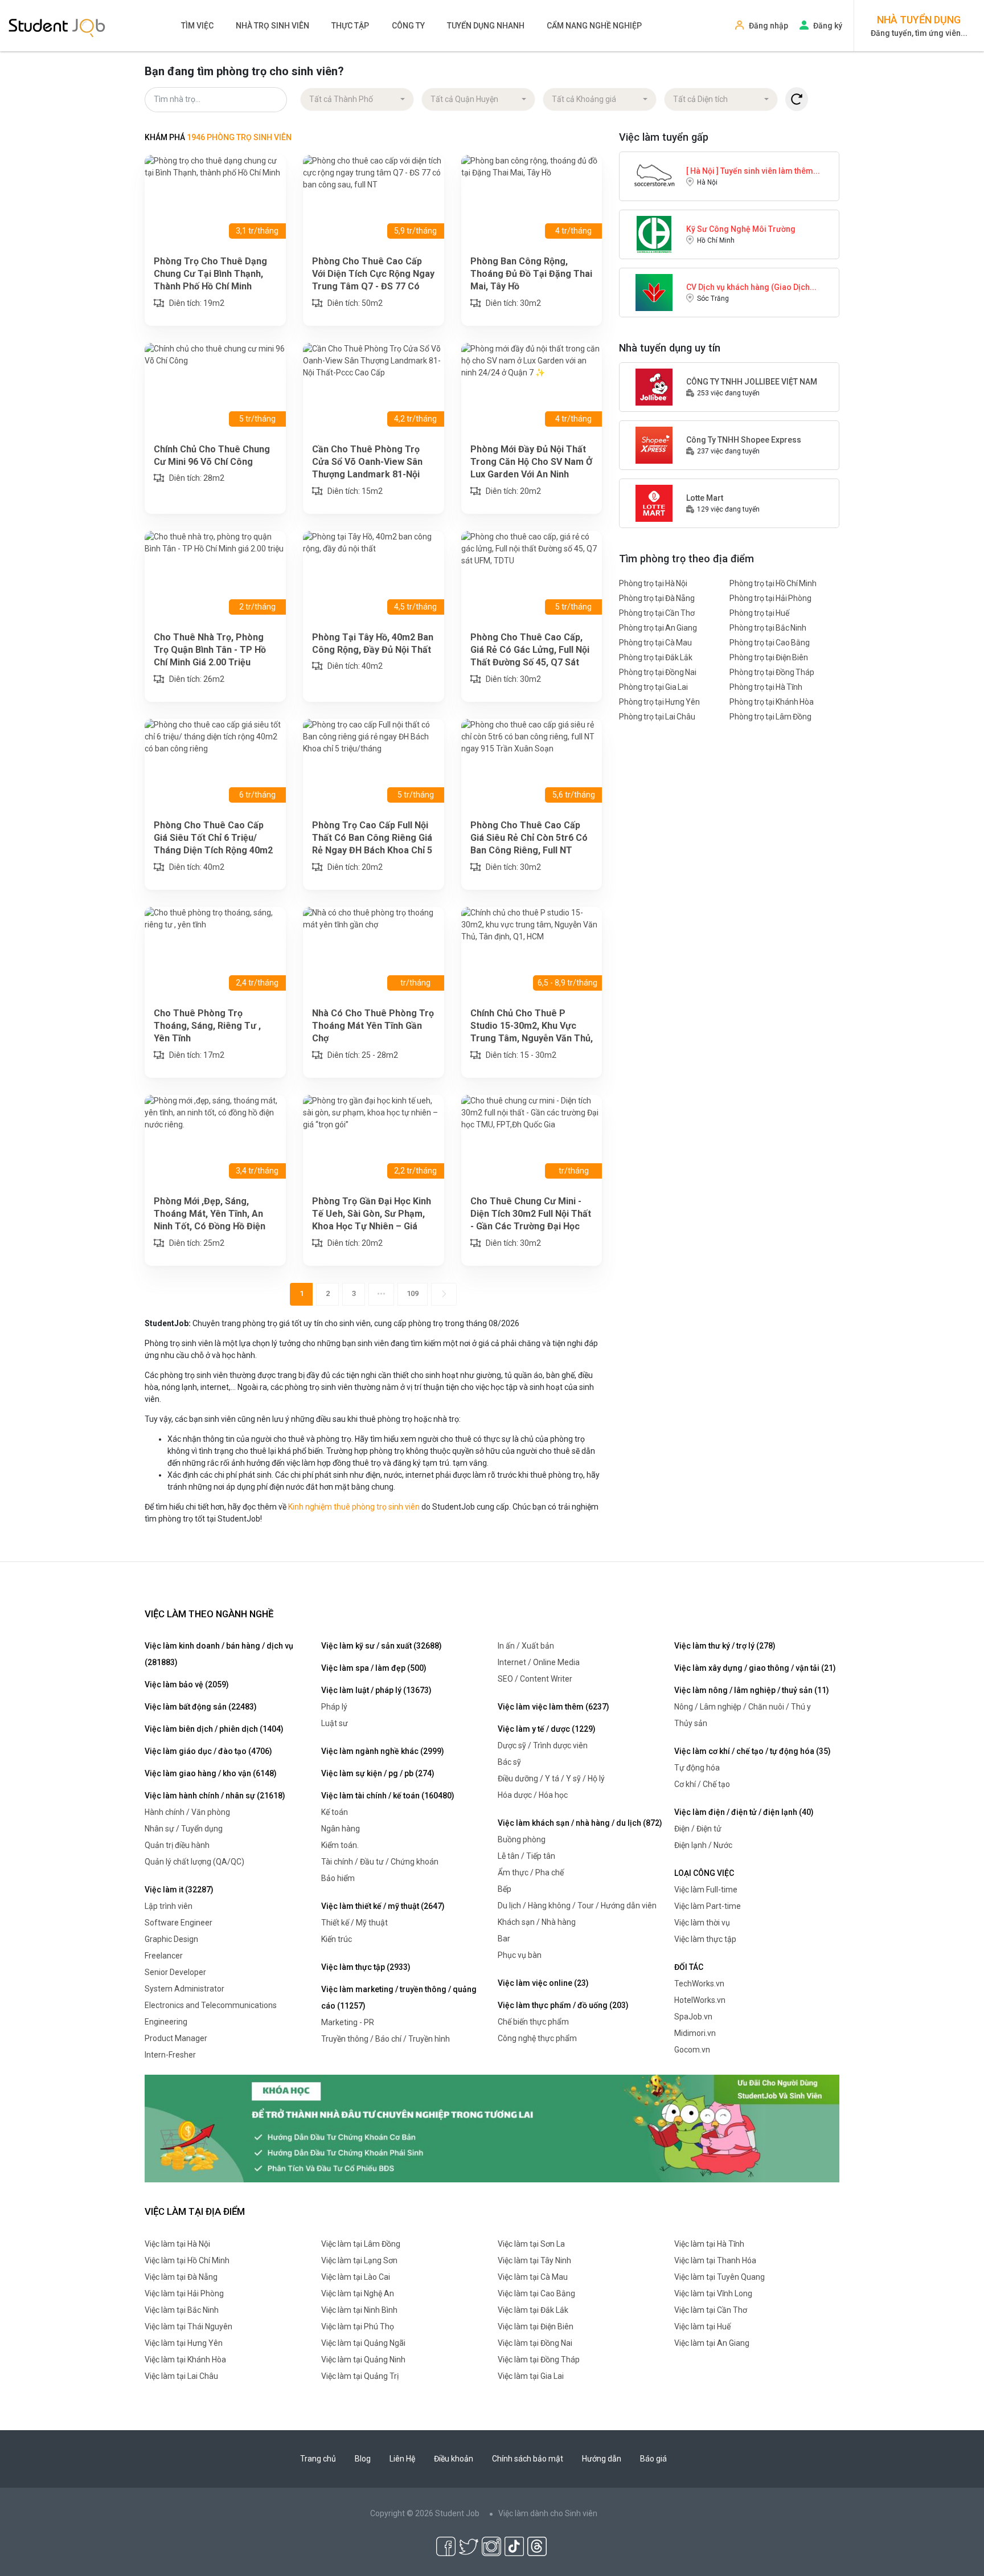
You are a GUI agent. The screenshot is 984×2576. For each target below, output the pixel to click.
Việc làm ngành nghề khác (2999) (383, 1751)
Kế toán (335, 1812)
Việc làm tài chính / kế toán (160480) (388, 1796)
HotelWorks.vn (700, 2000)
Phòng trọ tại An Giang (658, 628)
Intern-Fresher (170, 2055)
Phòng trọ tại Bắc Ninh (768, 628)
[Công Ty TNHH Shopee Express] (654, 444)
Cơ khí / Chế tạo (702, 1784)
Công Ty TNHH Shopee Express (744, 440)
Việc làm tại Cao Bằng (536, 2293)
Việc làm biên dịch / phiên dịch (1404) (214, 1729)
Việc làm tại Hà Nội (177, 2244)
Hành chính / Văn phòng (187, 1812)
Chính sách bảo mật (528, 2459)
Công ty (408, 26)
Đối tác (689, 1967)
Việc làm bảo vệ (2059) (187, 1684)
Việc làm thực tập (705, 1939)
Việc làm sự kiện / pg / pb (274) (378, 1773)
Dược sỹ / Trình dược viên (543, 1745)
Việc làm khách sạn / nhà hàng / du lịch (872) (580, 1823)
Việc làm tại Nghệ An (358, 2293)
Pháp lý (334, 1707)
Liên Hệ (402, 2459)
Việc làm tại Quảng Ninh (363, 2360)
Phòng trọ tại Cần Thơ (657, 613)
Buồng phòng (522, 1839)
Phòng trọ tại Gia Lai (653, 687)
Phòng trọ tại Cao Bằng (770, 643)
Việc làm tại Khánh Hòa (185, 2360)
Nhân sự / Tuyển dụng (184, 1829)
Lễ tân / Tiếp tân (526, 1856)
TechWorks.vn (699, 1984)
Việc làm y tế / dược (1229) (547, 1729)
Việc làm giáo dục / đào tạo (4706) (208, 1751)
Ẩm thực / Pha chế (531, 1872)
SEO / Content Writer (535, 1679)
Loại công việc (704, 1873)
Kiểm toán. (340, 1845)
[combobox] (357, 100)
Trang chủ (318, 2459)
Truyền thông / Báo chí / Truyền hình (386, 2039)
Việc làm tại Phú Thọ (358, 2326)
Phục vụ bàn (520, 1955)
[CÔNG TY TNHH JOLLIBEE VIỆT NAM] (654, 386)
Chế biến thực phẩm (533, 2022)
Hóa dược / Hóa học (533, 1795)
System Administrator (184, 1989)
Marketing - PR (348, 2022)
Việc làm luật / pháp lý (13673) (376, 1690)
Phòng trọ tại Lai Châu (657, 717)
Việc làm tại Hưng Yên (184, 2343)
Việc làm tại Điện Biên (536, 2326)
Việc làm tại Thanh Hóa (715, 2260)
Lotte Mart (705, 498)
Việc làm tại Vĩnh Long (713, 2293)
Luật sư (335, 1723)
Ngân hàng (341, 1829)
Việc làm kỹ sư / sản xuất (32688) (382, 1646)
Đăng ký (828, 26)
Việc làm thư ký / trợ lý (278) (725, 1646)
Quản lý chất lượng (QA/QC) (194, 1862)
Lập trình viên (169, 1906)
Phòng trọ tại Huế (759, 613)
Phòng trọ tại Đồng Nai (658, 672)
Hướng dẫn (602, 2459)
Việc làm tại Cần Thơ (711, 2310)
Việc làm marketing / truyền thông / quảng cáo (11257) (399, 1998)
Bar (504, 1939)
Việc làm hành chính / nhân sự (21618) (215, 1796)
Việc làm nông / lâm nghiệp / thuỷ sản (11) (752, 1690)
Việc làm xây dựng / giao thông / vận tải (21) (755, 1668)
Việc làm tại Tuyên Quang (719, 2277)
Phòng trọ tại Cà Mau (655, 643)
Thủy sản (691, 1723)
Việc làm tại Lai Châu (181, 2376)
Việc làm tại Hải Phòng (184, 2293)
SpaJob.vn (693, 2017)
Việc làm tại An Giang (712, 2343)
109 (413, 1293)
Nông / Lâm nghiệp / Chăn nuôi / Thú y (743, 1707)
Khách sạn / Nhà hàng (537, 1922)
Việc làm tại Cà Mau (533, 2277)
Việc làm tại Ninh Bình (359, 2310)
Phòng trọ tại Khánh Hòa (772, 702)
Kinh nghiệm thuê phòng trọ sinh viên (354, 1507)
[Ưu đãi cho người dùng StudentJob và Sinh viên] (492, 2128)
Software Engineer (179, 1923)
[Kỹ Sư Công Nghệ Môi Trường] (654, 234)
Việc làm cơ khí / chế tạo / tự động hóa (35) (753, 1751)
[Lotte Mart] (654, 502)
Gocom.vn (692, 2050)
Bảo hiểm (338, 1878)
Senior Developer (175, 1972)
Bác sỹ (509, 1762)
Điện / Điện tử (698, 1829)
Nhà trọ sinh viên (272, 26)
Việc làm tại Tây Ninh (534, 2260)
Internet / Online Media (539, 1662)
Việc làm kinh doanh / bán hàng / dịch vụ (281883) (219, 1654)
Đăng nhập (768, 26)
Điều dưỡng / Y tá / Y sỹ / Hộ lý (551, 1778)
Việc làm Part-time (708, 1906)
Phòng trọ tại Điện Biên (769, 657)
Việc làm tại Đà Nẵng (181, 2277)
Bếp (505, 1889)
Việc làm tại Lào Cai (356, 2277)
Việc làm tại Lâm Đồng (361, 2244)
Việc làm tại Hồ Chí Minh (187, 2260)
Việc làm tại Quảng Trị (360, 2376)
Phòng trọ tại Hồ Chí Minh (773, 583)
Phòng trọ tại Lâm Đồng (770, 717)
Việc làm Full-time (706, 1890)
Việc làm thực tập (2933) (366, 1967)
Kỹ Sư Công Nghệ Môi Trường (741, 229)
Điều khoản (454, 2459)
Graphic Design (171, 1939)
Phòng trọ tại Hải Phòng (770, 598)
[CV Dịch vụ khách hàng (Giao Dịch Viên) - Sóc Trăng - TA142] (654, 292)
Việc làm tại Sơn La (531, 2244)
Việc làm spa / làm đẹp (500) (374, 1668)
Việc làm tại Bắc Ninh (182, 2310)
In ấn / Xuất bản (526, 1646)
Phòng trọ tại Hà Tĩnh (766, 687)
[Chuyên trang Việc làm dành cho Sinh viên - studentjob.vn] (57, 27)
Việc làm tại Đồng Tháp (539, 2360)
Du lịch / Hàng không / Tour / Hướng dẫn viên (577, 1906)
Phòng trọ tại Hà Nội (653, 583)
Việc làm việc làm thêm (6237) (553, 1707)
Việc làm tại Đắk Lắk (533, 2310)
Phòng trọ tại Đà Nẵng (657, 598)
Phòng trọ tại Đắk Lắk (656, 657)
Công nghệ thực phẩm (537, 2038)
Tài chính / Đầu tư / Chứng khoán (380, 1862)
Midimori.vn (695, 2033)
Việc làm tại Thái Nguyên (188, 2326)
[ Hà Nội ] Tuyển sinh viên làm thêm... (753, 171)
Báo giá (653, 2459)
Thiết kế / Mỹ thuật (354, 1923)
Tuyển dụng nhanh (486, 26)
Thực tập (350, 26)
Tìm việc (197, 26)
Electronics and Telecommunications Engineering (211, 2013)
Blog (363, 2459)
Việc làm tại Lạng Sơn (359, 2260)
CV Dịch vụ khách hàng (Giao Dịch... (751, 287)
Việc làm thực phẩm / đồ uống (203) (563, 2005)
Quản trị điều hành (177, 1845)
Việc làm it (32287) (179, 1890)
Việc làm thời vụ (702, 1923)
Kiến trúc (337, 1939)
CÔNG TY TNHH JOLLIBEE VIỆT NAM (752, 382)
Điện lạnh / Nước (703, 1845)
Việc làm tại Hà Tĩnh (709, 2244)
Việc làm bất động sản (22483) (201, 1707)
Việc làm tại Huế (702, 2326)
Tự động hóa (697, 1768)
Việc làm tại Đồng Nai (535, 2343)
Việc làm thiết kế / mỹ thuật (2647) (383, 1906)
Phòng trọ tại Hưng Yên (659, 702)
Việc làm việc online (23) (543, 1983)
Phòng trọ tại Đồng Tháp (772, 672)
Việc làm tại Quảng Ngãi (363, 2343)
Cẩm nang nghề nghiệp (594, 26)
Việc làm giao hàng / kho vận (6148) (211, 1773)
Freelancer (164, 1956)
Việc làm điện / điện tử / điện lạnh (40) (744, 1812)
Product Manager (176, 2038)
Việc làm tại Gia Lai (531, 2376)
